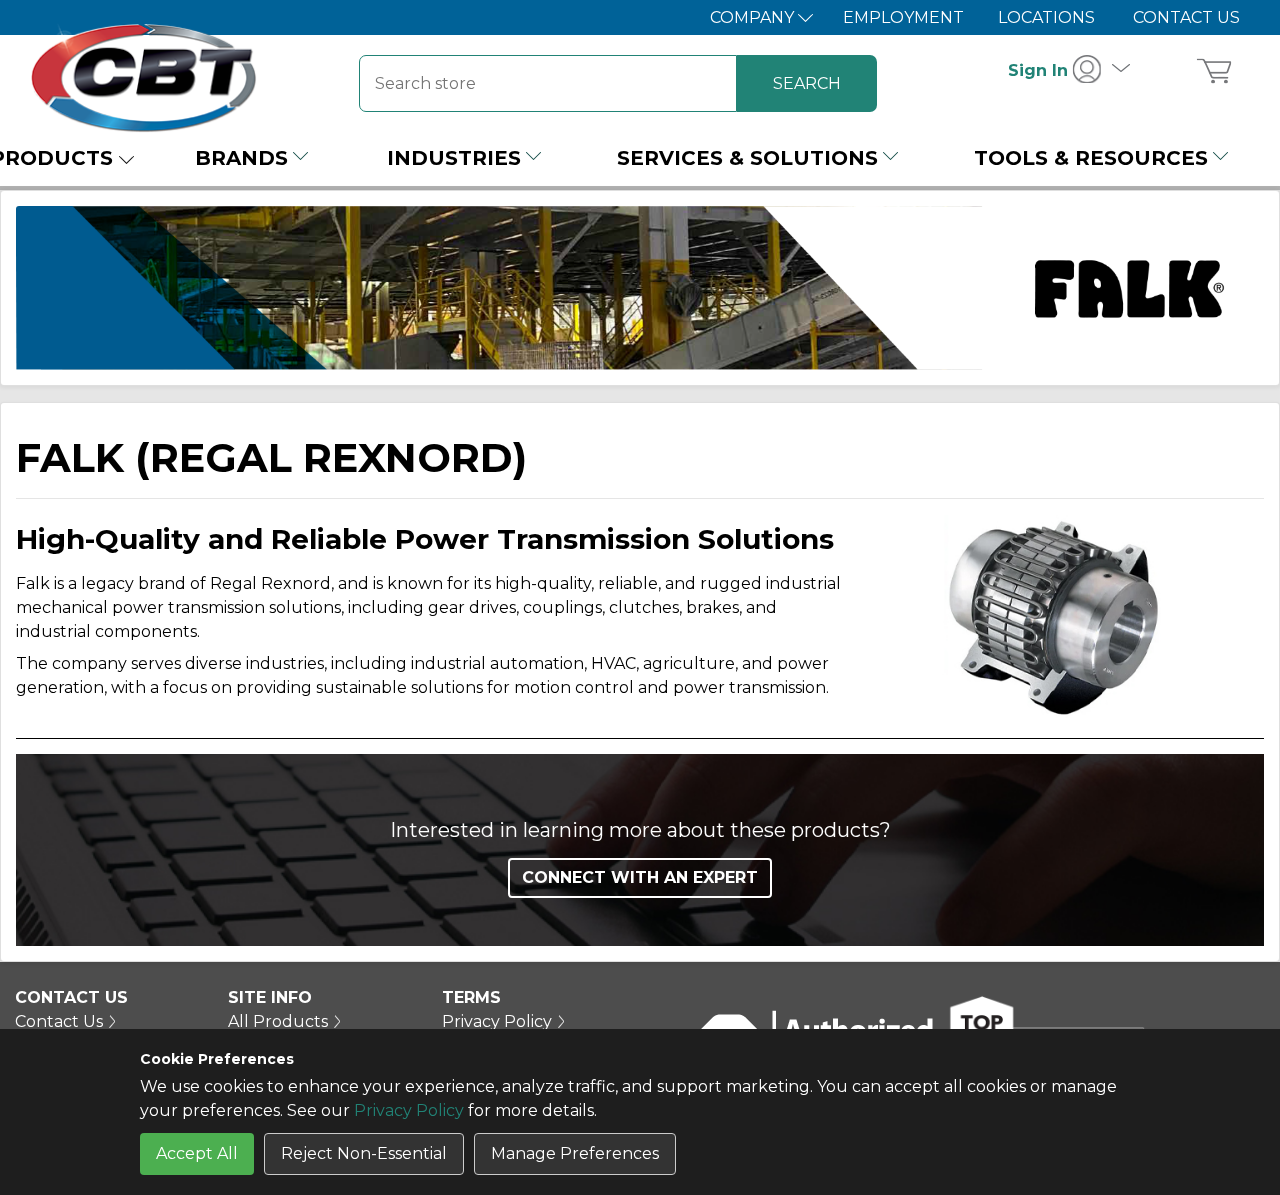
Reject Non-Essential (364, 1153)
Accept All (197, 1153)
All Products (278, 1021)
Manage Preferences (575, 1153)
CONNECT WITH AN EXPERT (640, 877)
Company (754, 17)
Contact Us (1186, 17)
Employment (903, 17)
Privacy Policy (409, 1110)
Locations (1046, 17)
